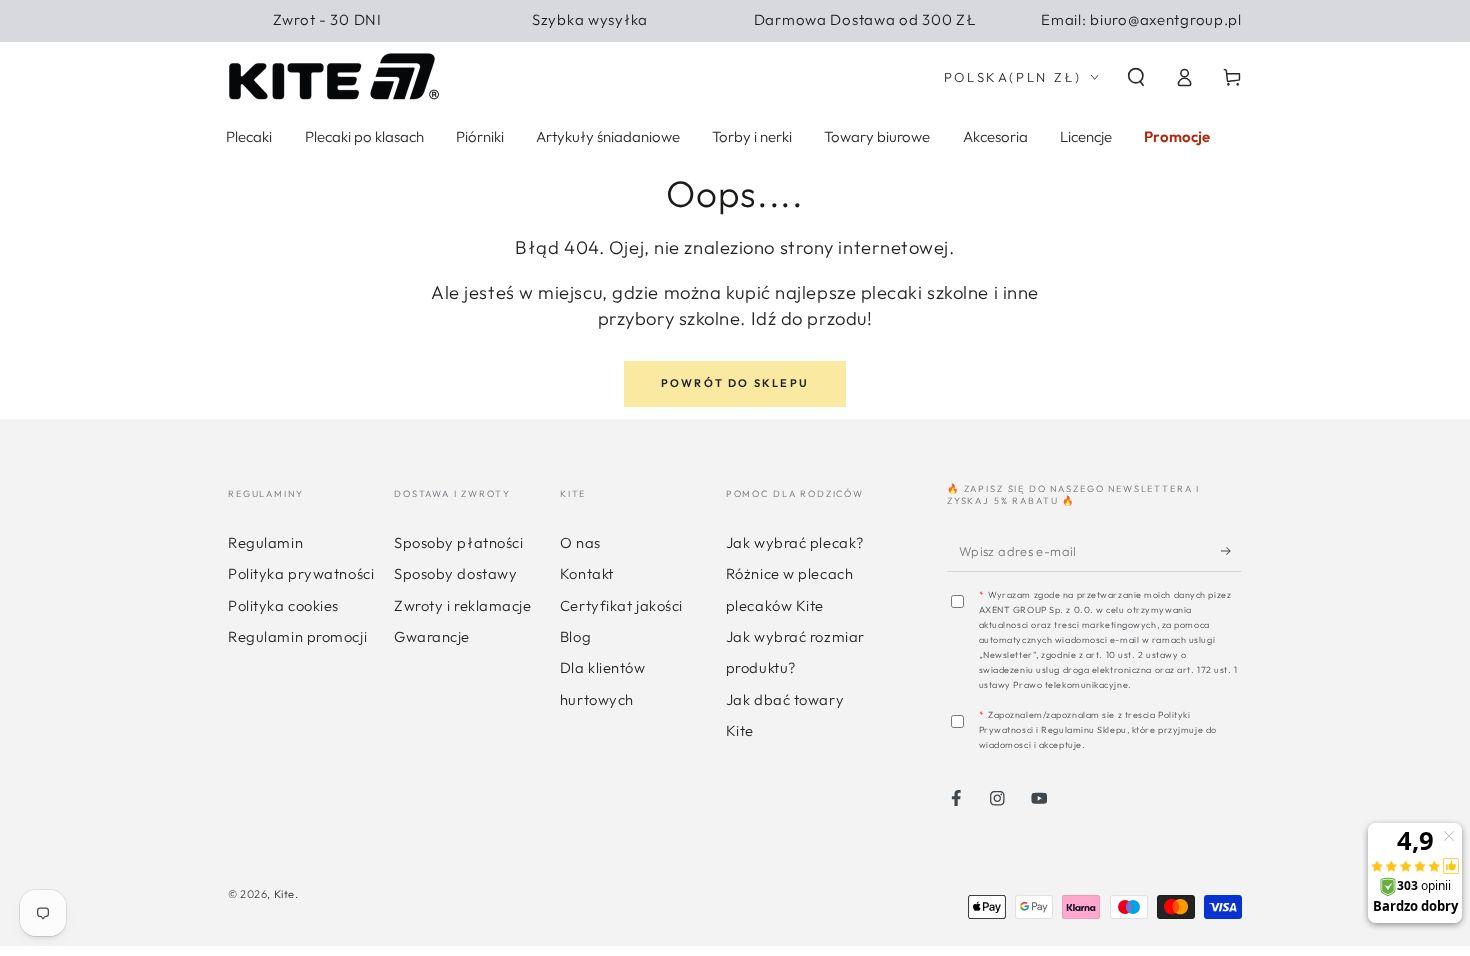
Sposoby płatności (458, 542)
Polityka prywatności (301, 573)
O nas (580, 542)
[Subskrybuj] (1231, 550)
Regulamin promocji (297, 636)
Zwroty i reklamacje (463, 605)
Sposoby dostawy (455, 573)
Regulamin (265, 542)
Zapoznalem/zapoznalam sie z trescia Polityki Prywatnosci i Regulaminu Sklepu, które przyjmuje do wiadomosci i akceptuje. (1098, 729)
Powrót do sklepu (735, 383)
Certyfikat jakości (621, 605)
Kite (284, 894)
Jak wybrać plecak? (795, 542)
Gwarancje (432, 636)
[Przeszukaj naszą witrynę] (1136, 77)
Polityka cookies (283, 605)
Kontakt (587, 573)
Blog (575, 636)
